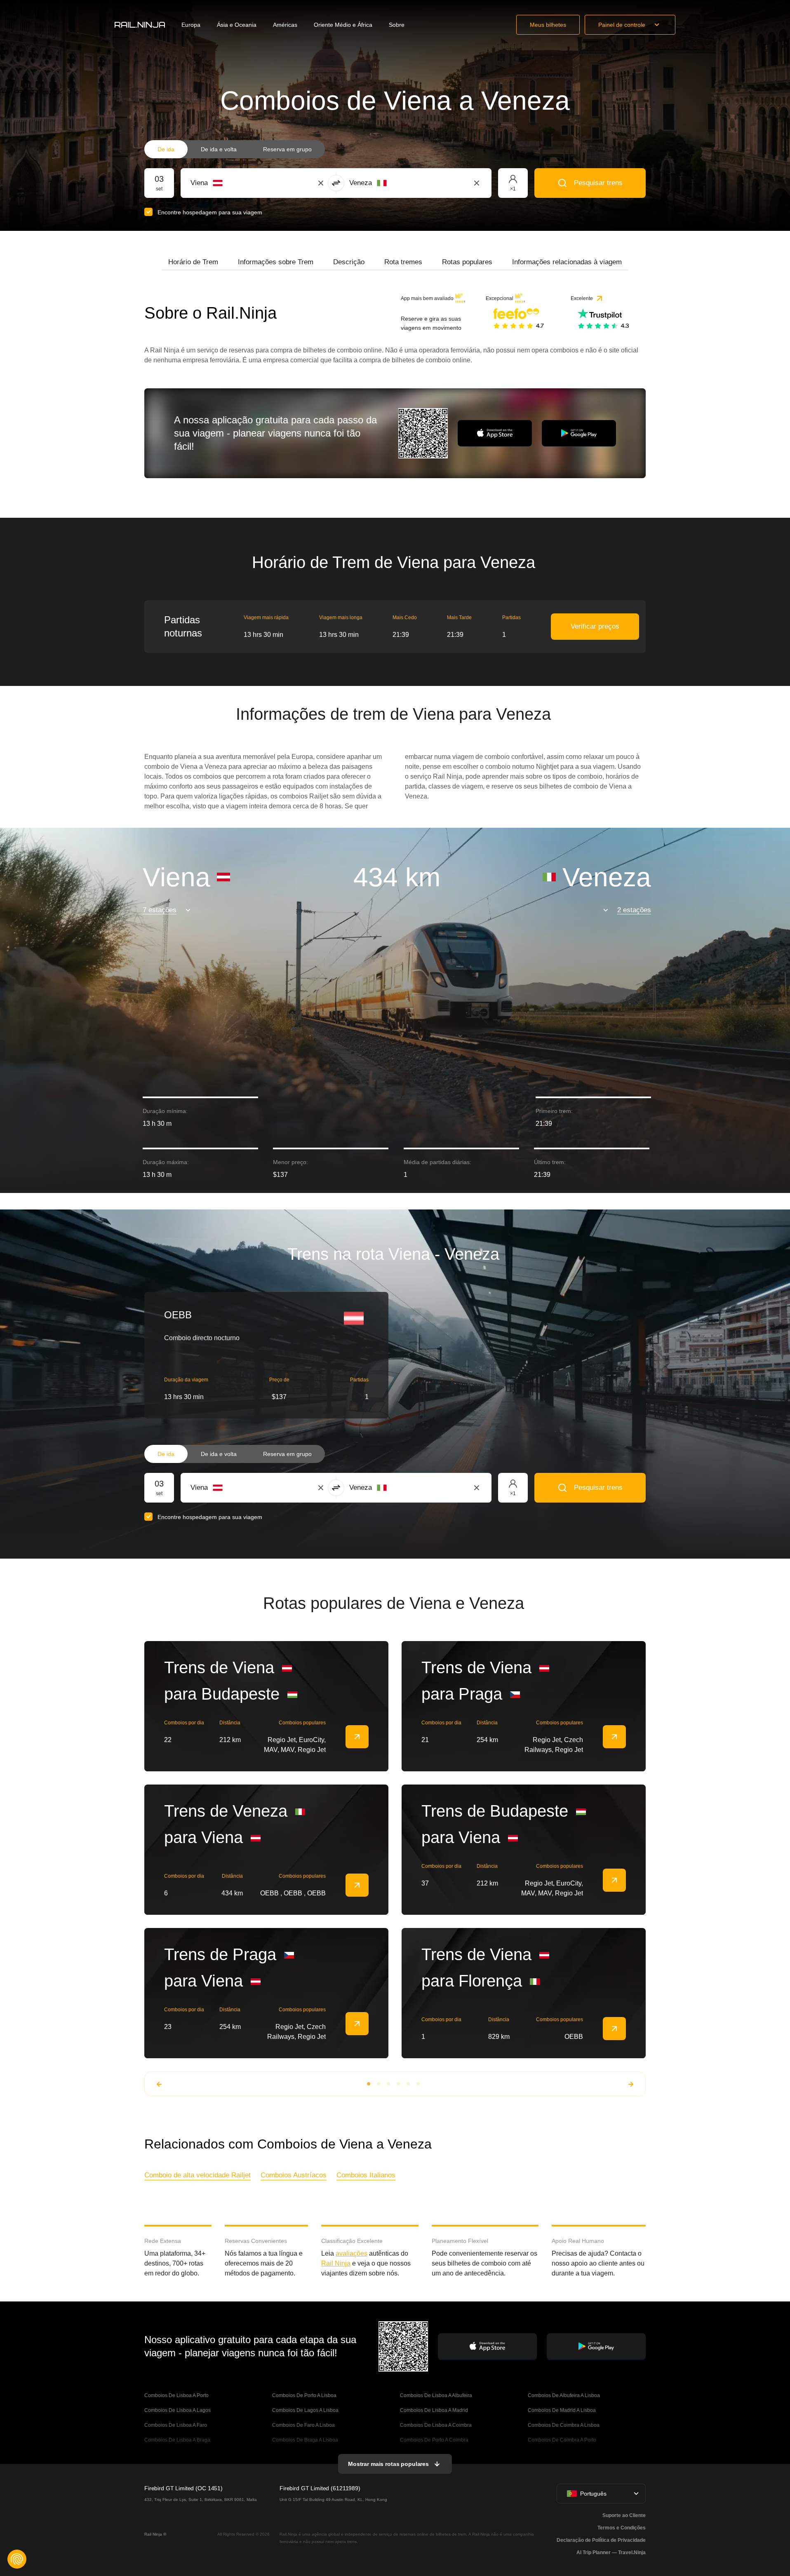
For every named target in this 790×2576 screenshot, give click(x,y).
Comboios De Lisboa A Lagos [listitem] (178, 2410)
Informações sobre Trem (276, 262)
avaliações (352, 2253)
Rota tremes (403, 262)
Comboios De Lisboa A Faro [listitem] (176, 2425)
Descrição (349, 262)
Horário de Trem (193, 262)
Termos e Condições (622, 2528)
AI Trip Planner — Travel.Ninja (611, 2553)
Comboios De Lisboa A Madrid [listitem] (434, 2410)
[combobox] (236, 183)
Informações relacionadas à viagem (567, 262)
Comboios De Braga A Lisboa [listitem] (305, 2440)
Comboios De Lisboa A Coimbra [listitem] (436, 2425)
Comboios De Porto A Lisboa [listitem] (304, 2395)
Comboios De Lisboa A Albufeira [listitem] (436, 2395)
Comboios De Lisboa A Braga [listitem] (177, 2440)
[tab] (193, 262)
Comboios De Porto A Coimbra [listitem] (434, 2440)
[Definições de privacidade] (17, 2559)
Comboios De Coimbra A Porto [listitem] (562, 2440)
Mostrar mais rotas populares (388, 2464)
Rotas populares (467, 262)
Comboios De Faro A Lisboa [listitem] (303, 2425)
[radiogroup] (235, 149)
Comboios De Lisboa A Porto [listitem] (176, 2395)
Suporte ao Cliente (624, 2515)
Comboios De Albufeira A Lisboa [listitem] (564, 2395)
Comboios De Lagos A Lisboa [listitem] (305, 2410)
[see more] (357, 1737)
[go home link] (140, 25)
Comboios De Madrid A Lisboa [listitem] (562, 2410)
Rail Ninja (336, 2263)
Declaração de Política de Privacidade (601, 2540)
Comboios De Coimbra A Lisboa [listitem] (564, 2425)
